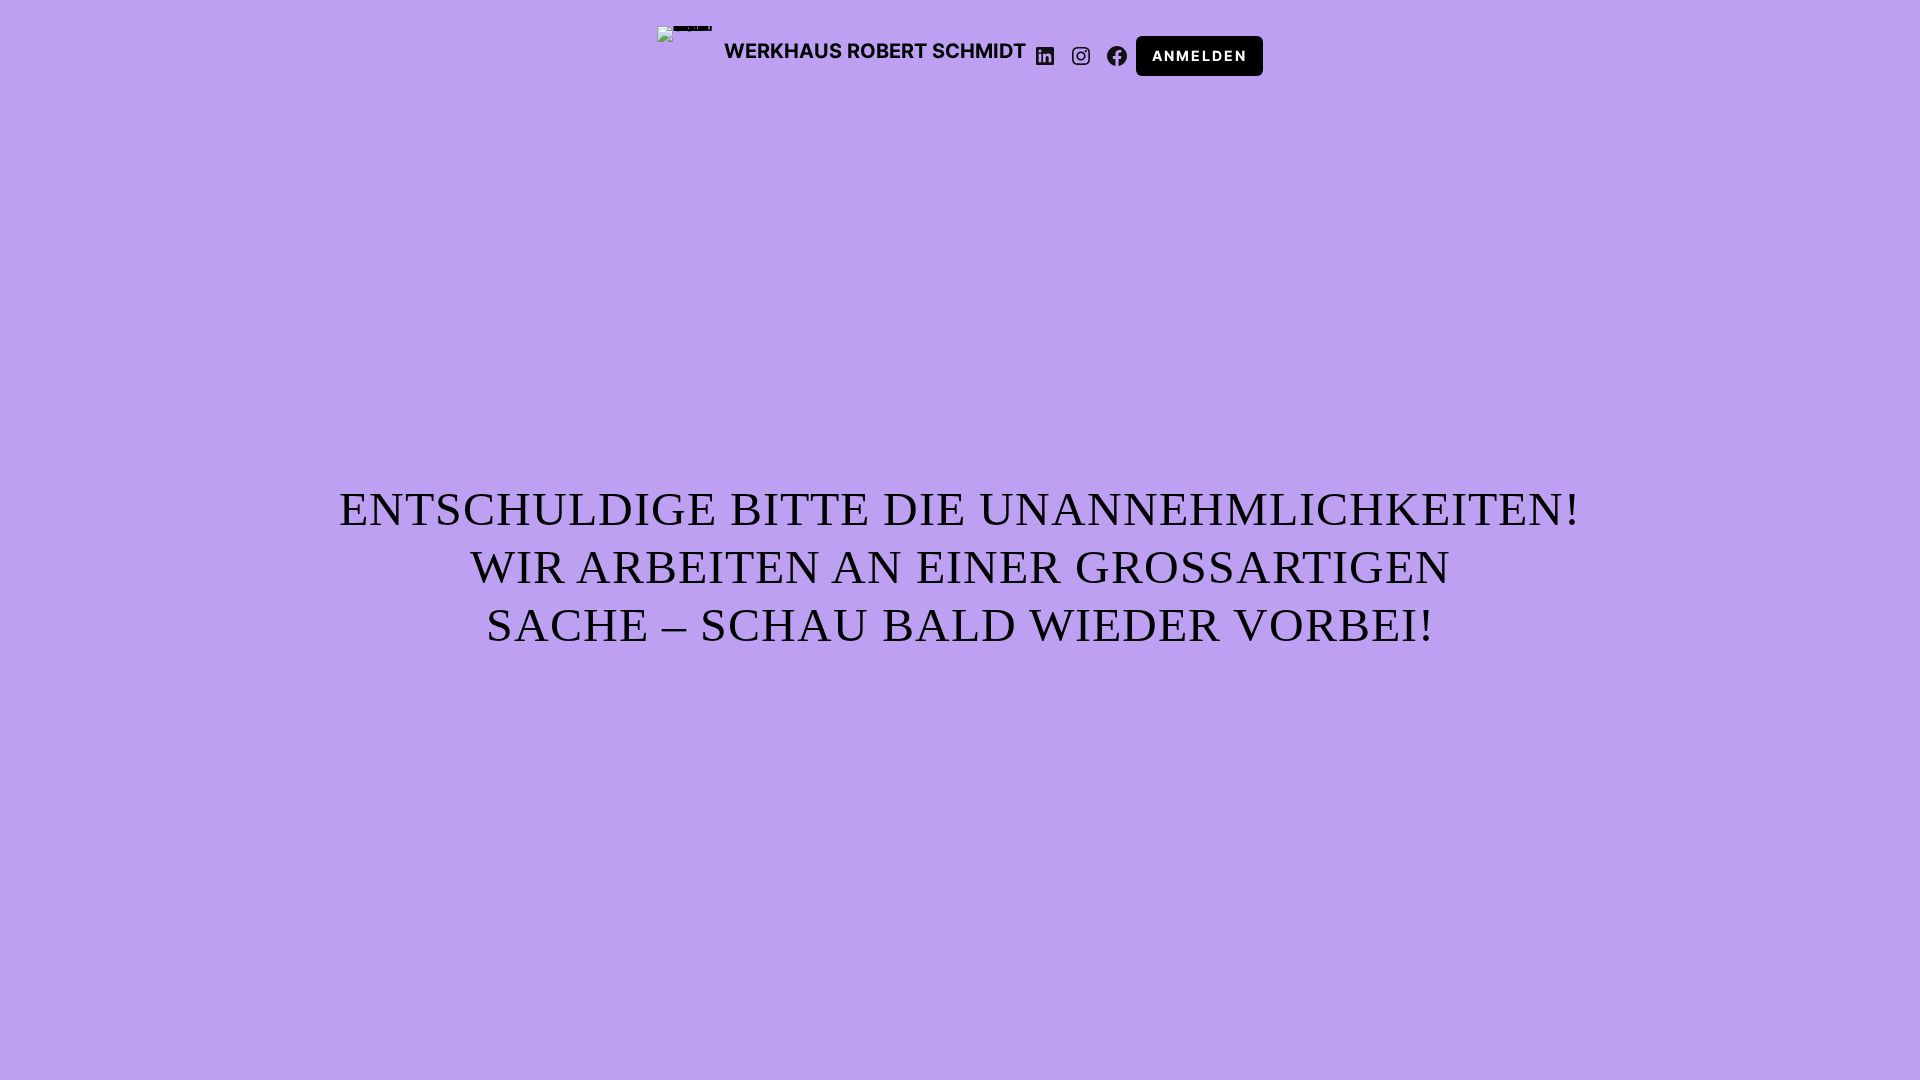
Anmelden (1199, 55)
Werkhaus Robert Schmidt (875, 51)
